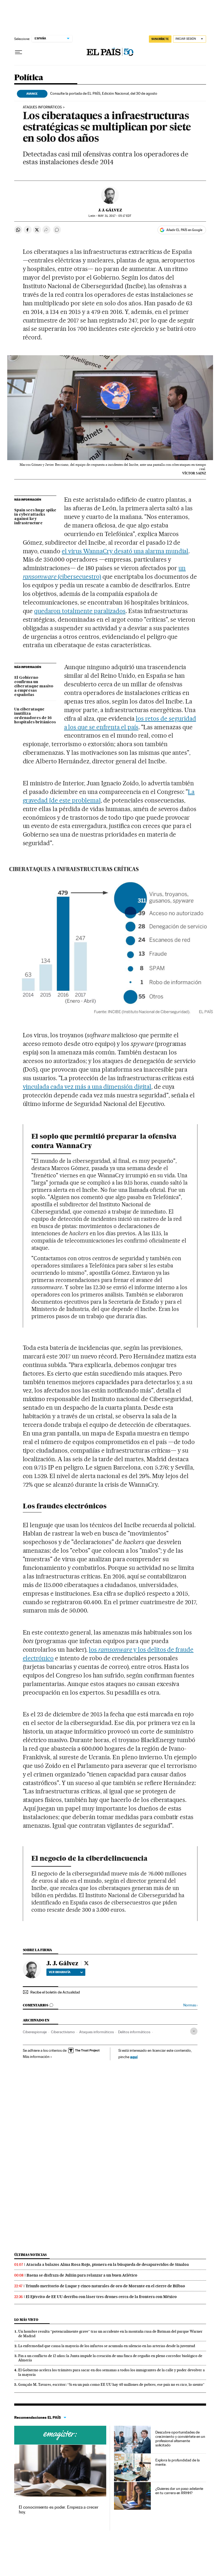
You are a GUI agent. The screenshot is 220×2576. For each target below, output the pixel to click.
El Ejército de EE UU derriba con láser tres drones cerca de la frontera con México (101, 2297)
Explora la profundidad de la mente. (177, 2462)
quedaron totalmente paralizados (80, 611)
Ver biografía (60, 1972)
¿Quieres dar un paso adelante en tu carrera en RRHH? (179, 2491)
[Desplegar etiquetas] (194, 2031)
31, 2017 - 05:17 (115, 216)
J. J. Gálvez (110, 210)
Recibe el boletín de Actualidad (55, 1992)
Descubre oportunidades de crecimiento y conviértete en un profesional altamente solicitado (180, 2439)
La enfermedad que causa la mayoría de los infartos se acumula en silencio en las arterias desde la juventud (107, 2346)
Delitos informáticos (134, 2032)
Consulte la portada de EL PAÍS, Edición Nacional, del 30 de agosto (104, 93)
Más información (36, 2057)
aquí (134, 2057)
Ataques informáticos (42, 107)
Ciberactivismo (63, 2032)
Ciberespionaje (35, 2032)
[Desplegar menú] (19, 52)
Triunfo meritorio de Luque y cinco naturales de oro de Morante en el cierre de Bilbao (105, 2286)
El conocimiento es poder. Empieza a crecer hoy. (59, 2510)
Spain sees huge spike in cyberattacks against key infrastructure (35, 517)
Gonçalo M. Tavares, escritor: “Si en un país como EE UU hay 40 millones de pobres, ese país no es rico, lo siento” (111, 2384)
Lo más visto (26, 2320)
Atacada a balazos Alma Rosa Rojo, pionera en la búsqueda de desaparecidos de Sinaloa (107, 2264)
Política (29, 78)
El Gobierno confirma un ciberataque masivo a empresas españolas (34, 686)
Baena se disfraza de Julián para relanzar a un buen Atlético (82, 2275)
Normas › (190, 2005)
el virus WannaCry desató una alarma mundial (125, 551)
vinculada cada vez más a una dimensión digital (87, 1087)
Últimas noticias (31, 2255)
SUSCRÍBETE (160, 39)
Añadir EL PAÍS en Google (184, 230)
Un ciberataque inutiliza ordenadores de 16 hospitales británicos (35, 716)
